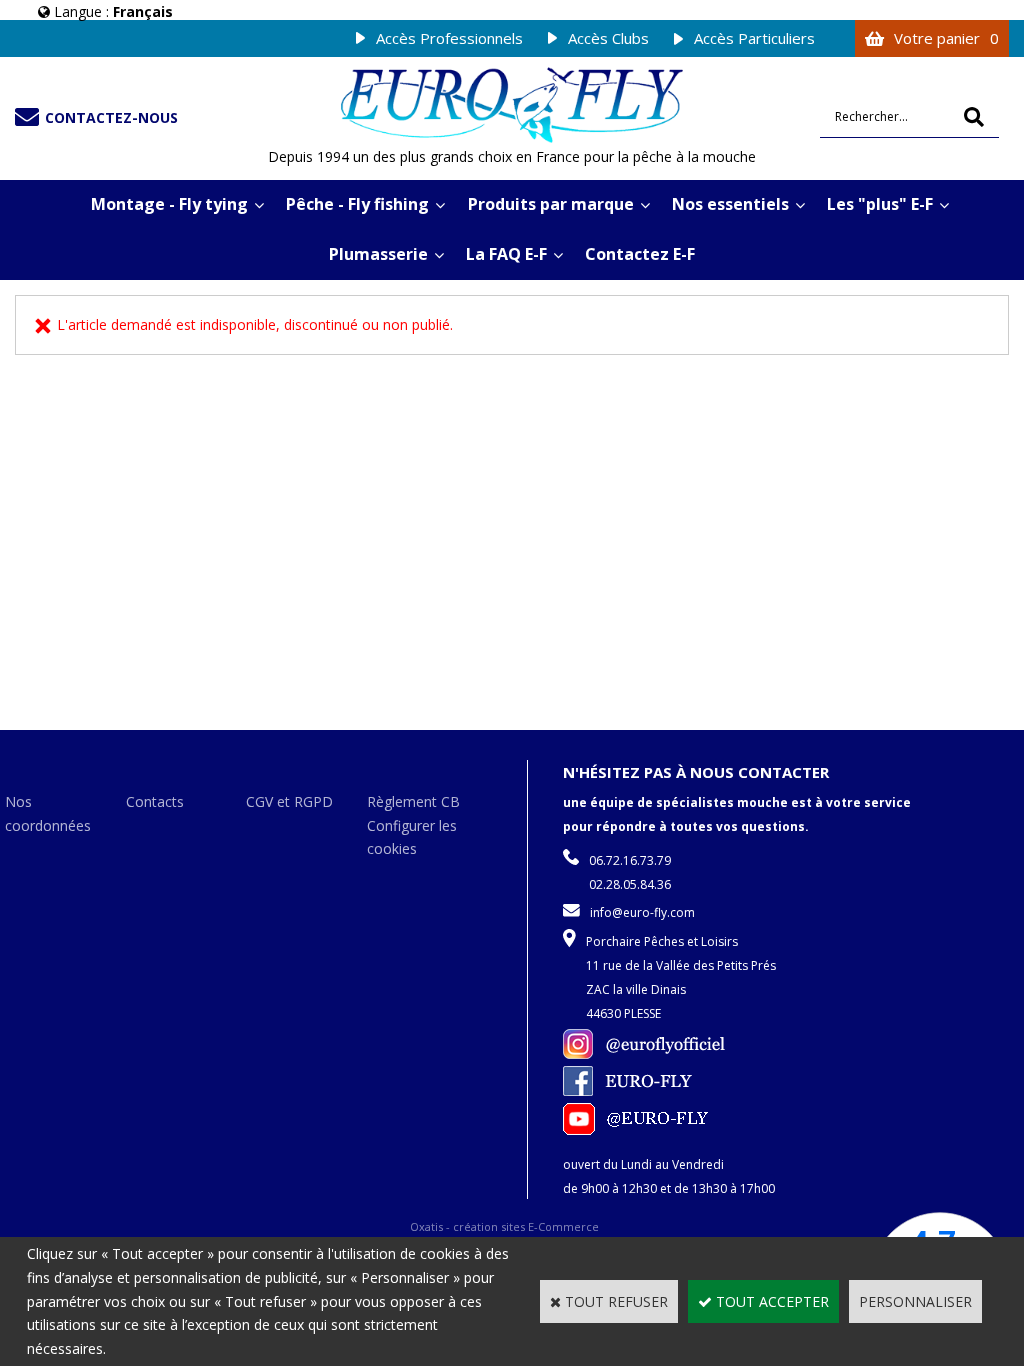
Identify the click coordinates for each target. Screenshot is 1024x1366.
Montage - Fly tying (169, 204)
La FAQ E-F (506, 254)
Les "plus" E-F (880, 204)
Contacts (155, 801)
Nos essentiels (730, 204)
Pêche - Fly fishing (357, 204)
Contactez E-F (640, 254)
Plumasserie (378, 254)
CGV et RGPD (289, 801)
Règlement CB (413, 801)
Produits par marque (551, 204)
